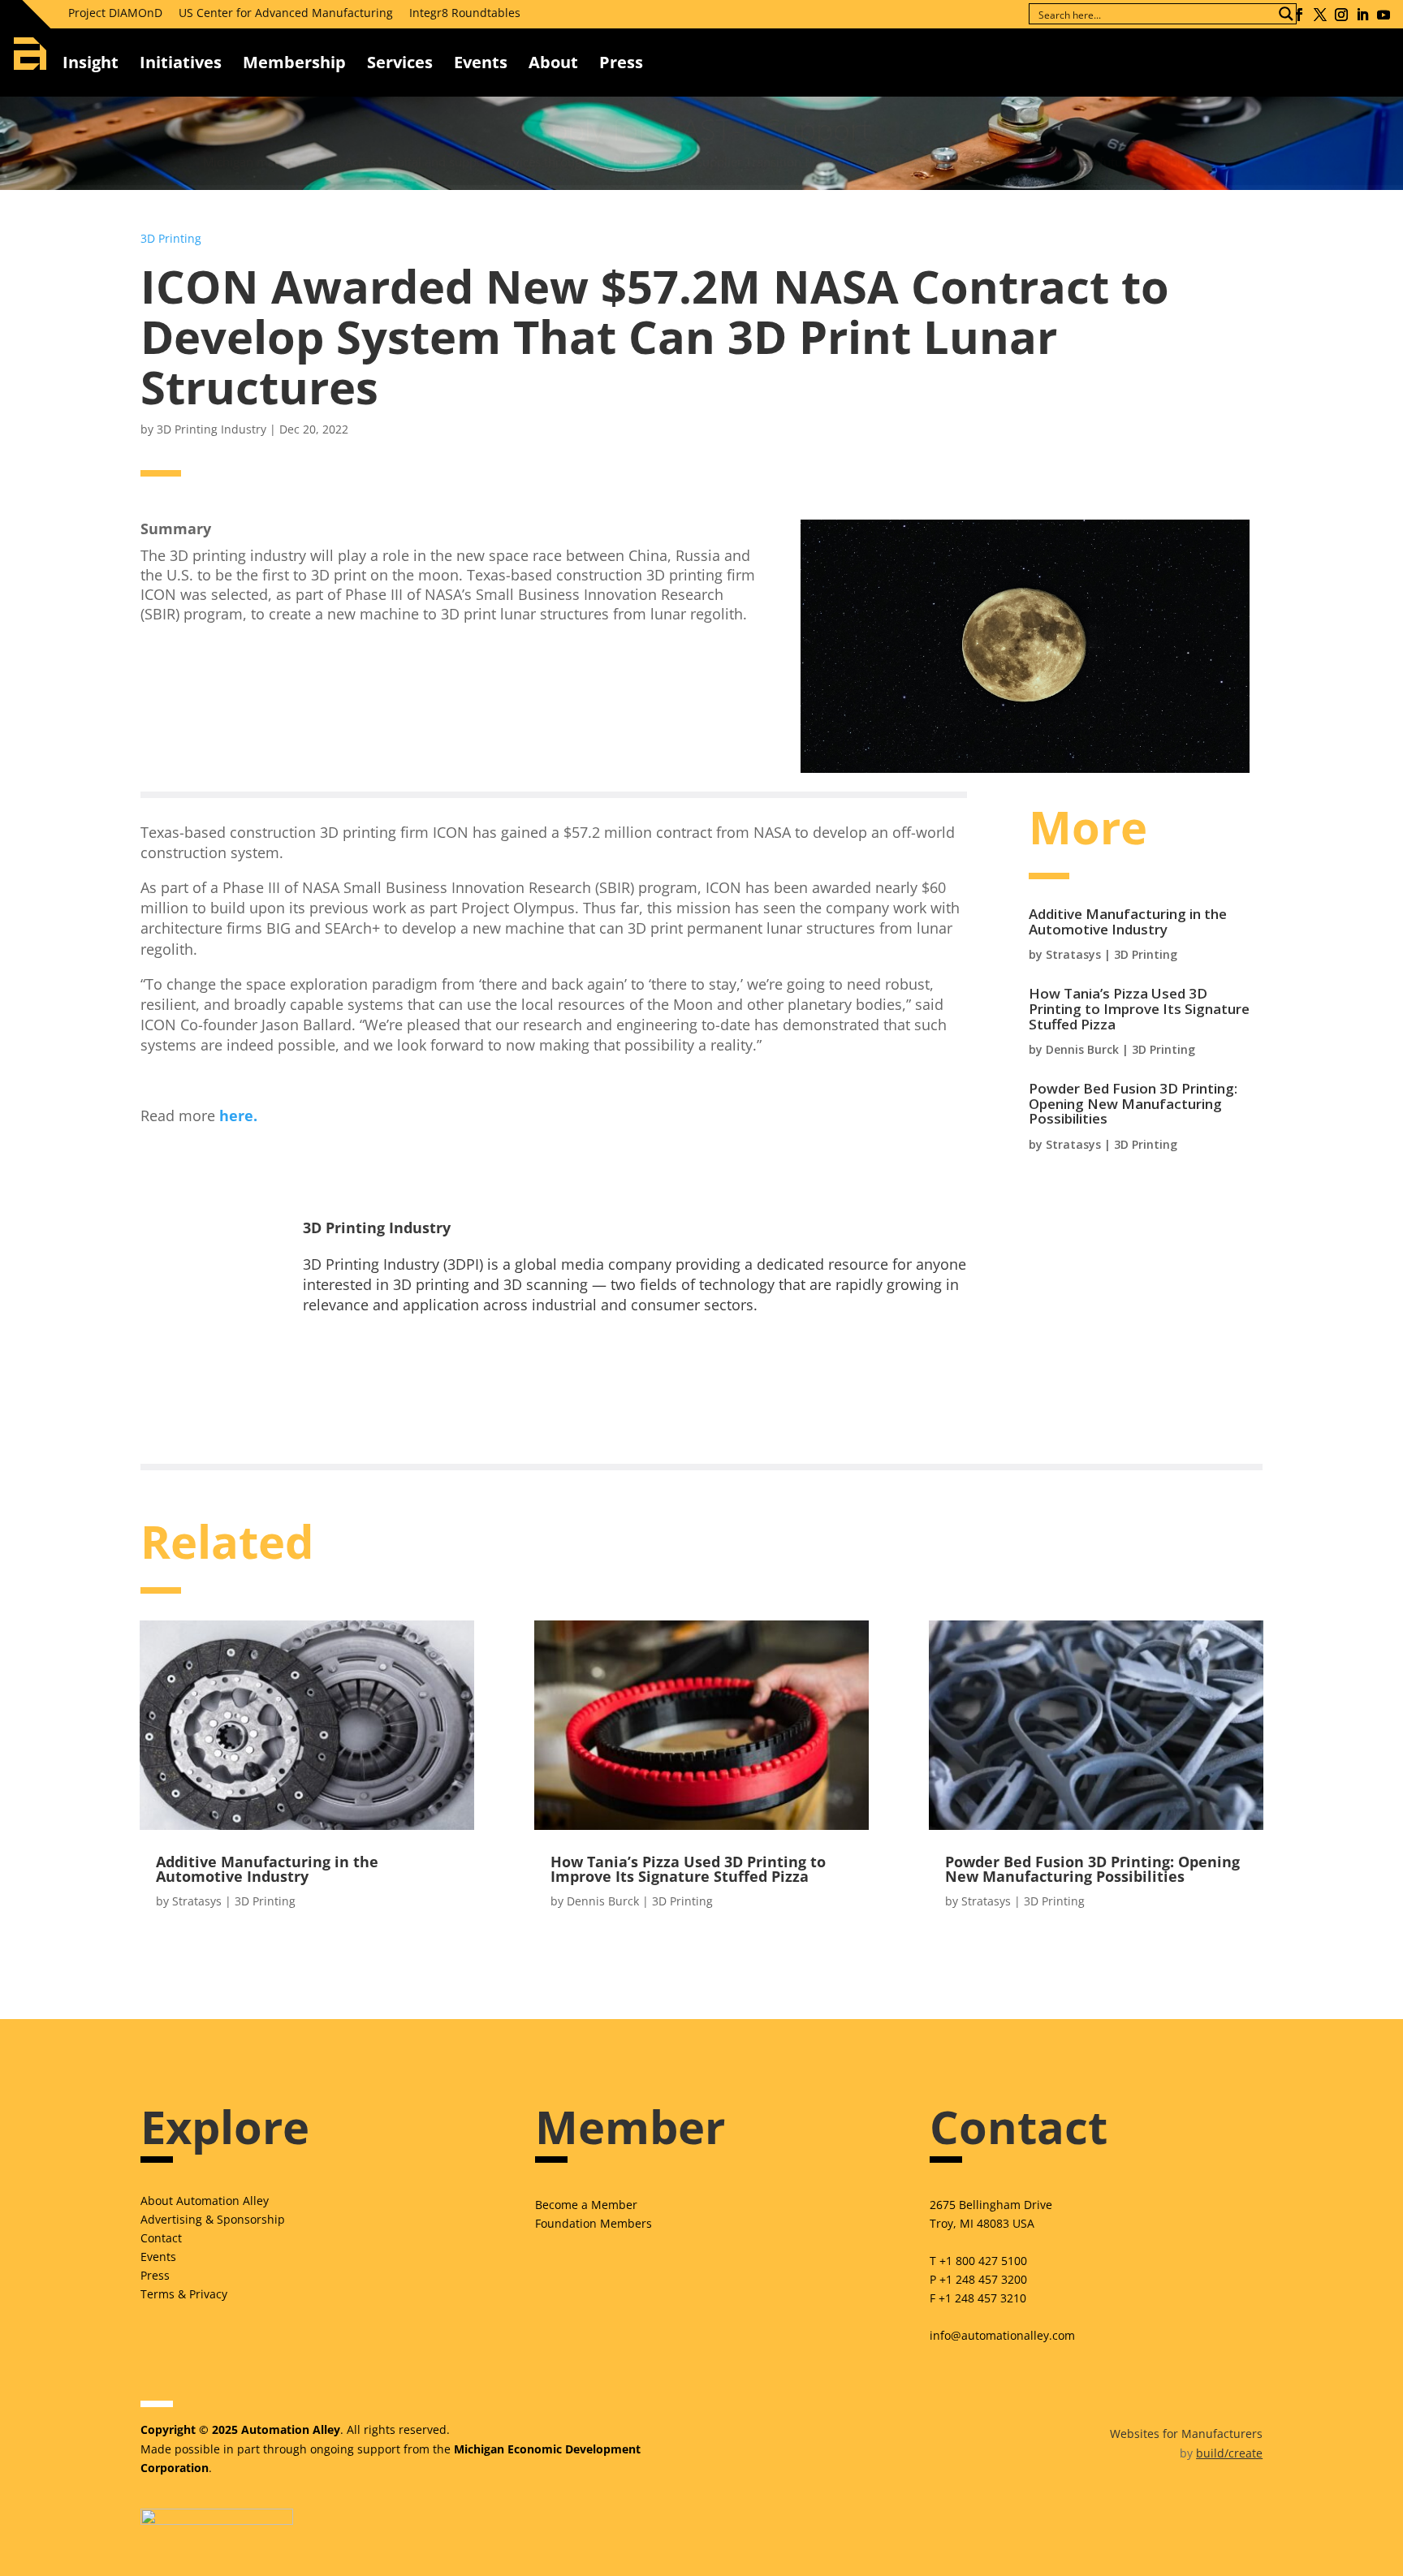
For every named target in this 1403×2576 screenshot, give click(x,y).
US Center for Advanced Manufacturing (286, 13)
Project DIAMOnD (115, 13)
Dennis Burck (1082, 1049)
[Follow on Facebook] (1299, 15)
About (553, 62)
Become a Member (586, 2205)
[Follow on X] (1320, 15)
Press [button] (621, 62)
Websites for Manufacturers (1186, 2434)
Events (481, 62)
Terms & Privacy (184, 2294)
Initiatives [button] (181, 62)
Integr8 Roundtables (465, 13)
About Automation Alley (205, 2201)
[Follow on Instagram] (1341, 15)
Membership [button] (294, 62)
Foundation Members (594, 2223)
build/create (1229, 2453)
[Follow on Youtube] (1384, 15)
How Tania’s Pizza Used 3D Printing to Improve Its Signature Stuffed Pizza (1139, 1008)
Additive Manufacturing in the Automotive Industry (1128, 921)
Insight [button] (91, 62)
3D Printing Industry (212, 429)
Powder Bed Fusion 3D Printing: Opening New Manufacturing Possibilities (1133, 1103)
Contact (161, 2238)
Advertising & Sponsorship (213, 2219)
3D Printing (171, 238)
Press (155, 2275)
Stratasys (1073, 954)
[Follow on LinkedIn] (1362, 15)
